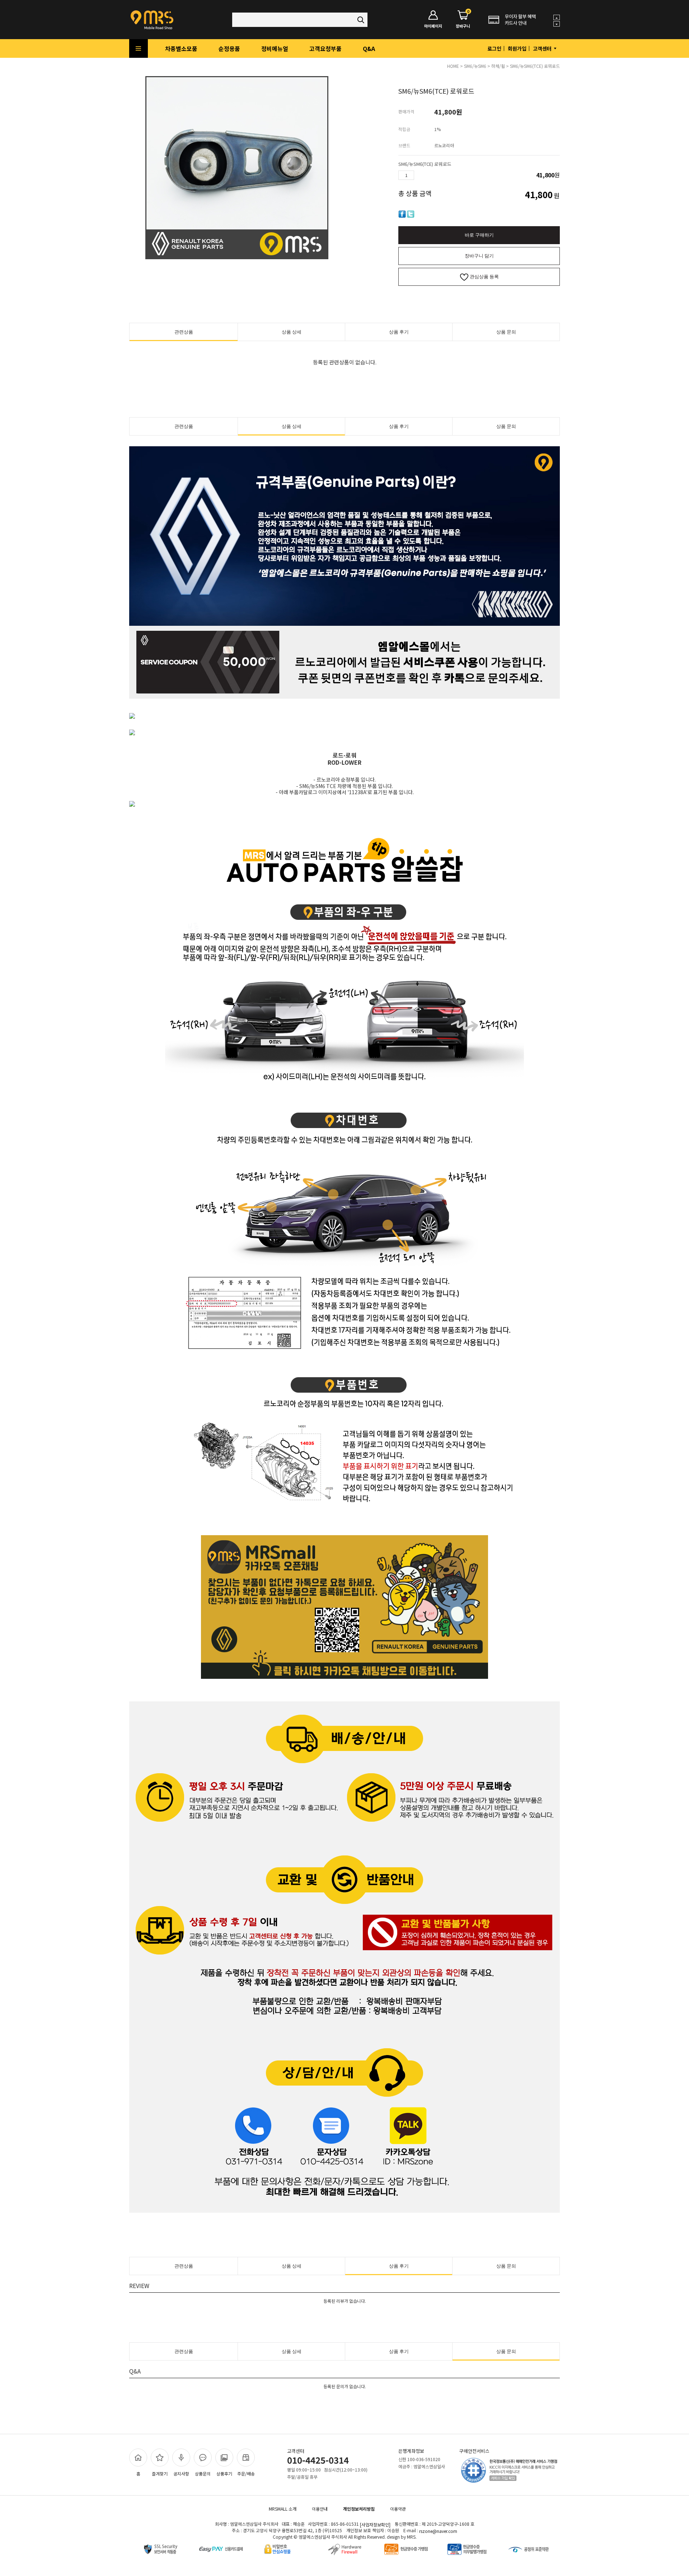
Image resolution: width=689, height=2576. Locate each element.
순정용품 (229, 48)
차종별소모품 (181, 48)
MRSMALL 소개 (283, 2509)
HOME (453, 66)
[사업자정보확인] (375, 2524)
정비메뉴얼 (275, 48)
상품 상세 (292, 332)
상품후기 (224, 2473)
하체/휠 (498, 66)
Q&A (369, 48)
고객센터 (543, 48)
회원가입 (517, 48)
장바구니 (463, 20)
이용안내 (320, 2509)
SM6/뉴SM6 (475, 66)
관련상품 (184, 332)
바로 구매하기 (479, 235)
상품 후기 (399, 332)
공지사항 (181, 2473)
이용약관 (398, 2509)
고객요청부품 (325, 48)
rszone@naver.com (438, 2531)
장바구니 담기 (479, 256)
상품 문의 (506, 332)
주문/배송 (246, 2473)
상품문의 (203, 2473)
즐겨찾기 (160, 2473)
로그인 (494, 48)
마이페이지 (433, 26)
